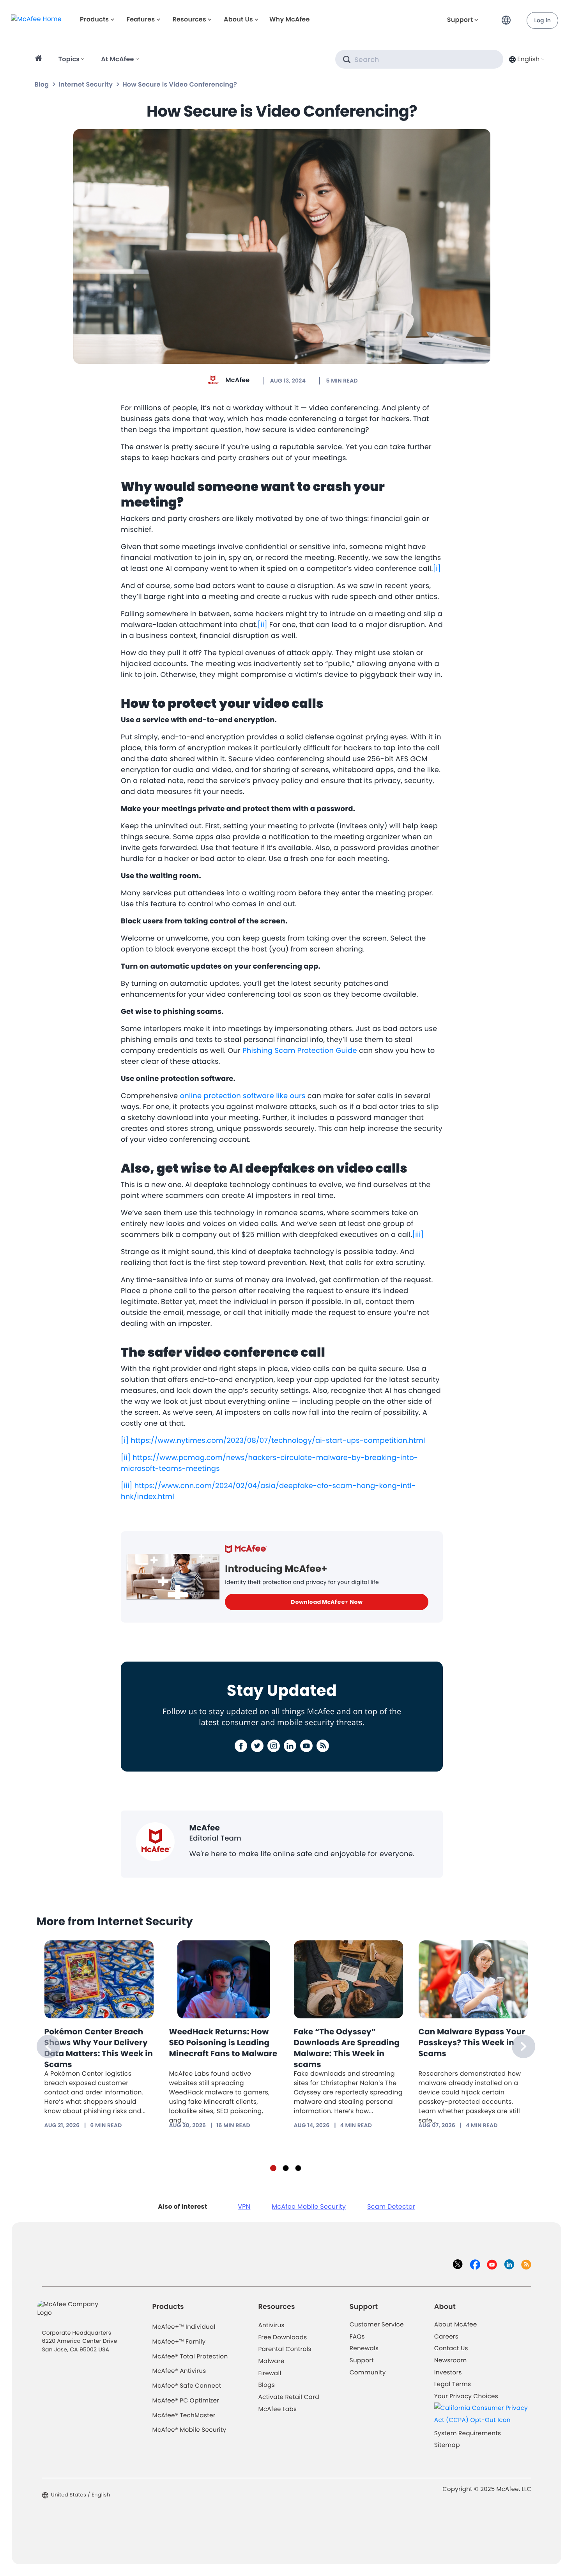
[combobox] (526, 59)
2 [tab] (286, 2168)
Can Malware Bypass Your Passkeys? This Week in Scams (472, 2043)
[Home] (40, 59)
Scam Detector (391, 2207)
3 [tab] (298, 2168)
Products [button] (94, 19)
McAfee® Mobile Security (189, 2430)
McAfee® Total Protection (190, 2357)
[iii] (418, 1235)
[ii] (263, 625)
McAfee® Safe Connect (187, 2386)
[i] (437, 569)
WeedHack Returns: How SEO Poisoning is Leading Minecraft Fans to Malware (223, 2043)
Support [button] (460, 20)
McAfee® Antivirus (179, 2371)
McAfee (237, 380)
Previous (48, 2046)
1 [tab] (273, 2168)
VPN (244, 2207)
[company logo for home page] (36, 19)
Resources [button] (189, 19)
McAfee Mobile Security (309, 2207)
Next (523, 2046)
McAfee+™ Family (179, 2342)
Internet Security (86, 84)
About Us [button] (238, 19)
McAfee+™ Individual (184, 2327)
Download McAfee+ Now (327, 1602)
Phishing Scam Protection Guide (300, 1051)
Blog (42, 84)
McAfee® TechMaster (184, 2416)
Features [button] (141, 19)
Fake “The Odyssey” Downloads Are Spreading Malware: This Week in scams (347, 2048)
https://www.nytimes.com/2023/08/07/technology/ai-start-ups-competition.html (278, 1441)
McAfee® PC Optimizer (186, 2401)
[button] (508, 17)
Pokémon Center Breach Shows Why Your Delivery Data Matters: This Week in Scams (99, 2048)
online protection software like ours (242, 1096)
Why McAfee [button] (290, 19)
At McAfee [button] (117, 59)
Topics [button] (69, 59)
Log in (542, 20)
